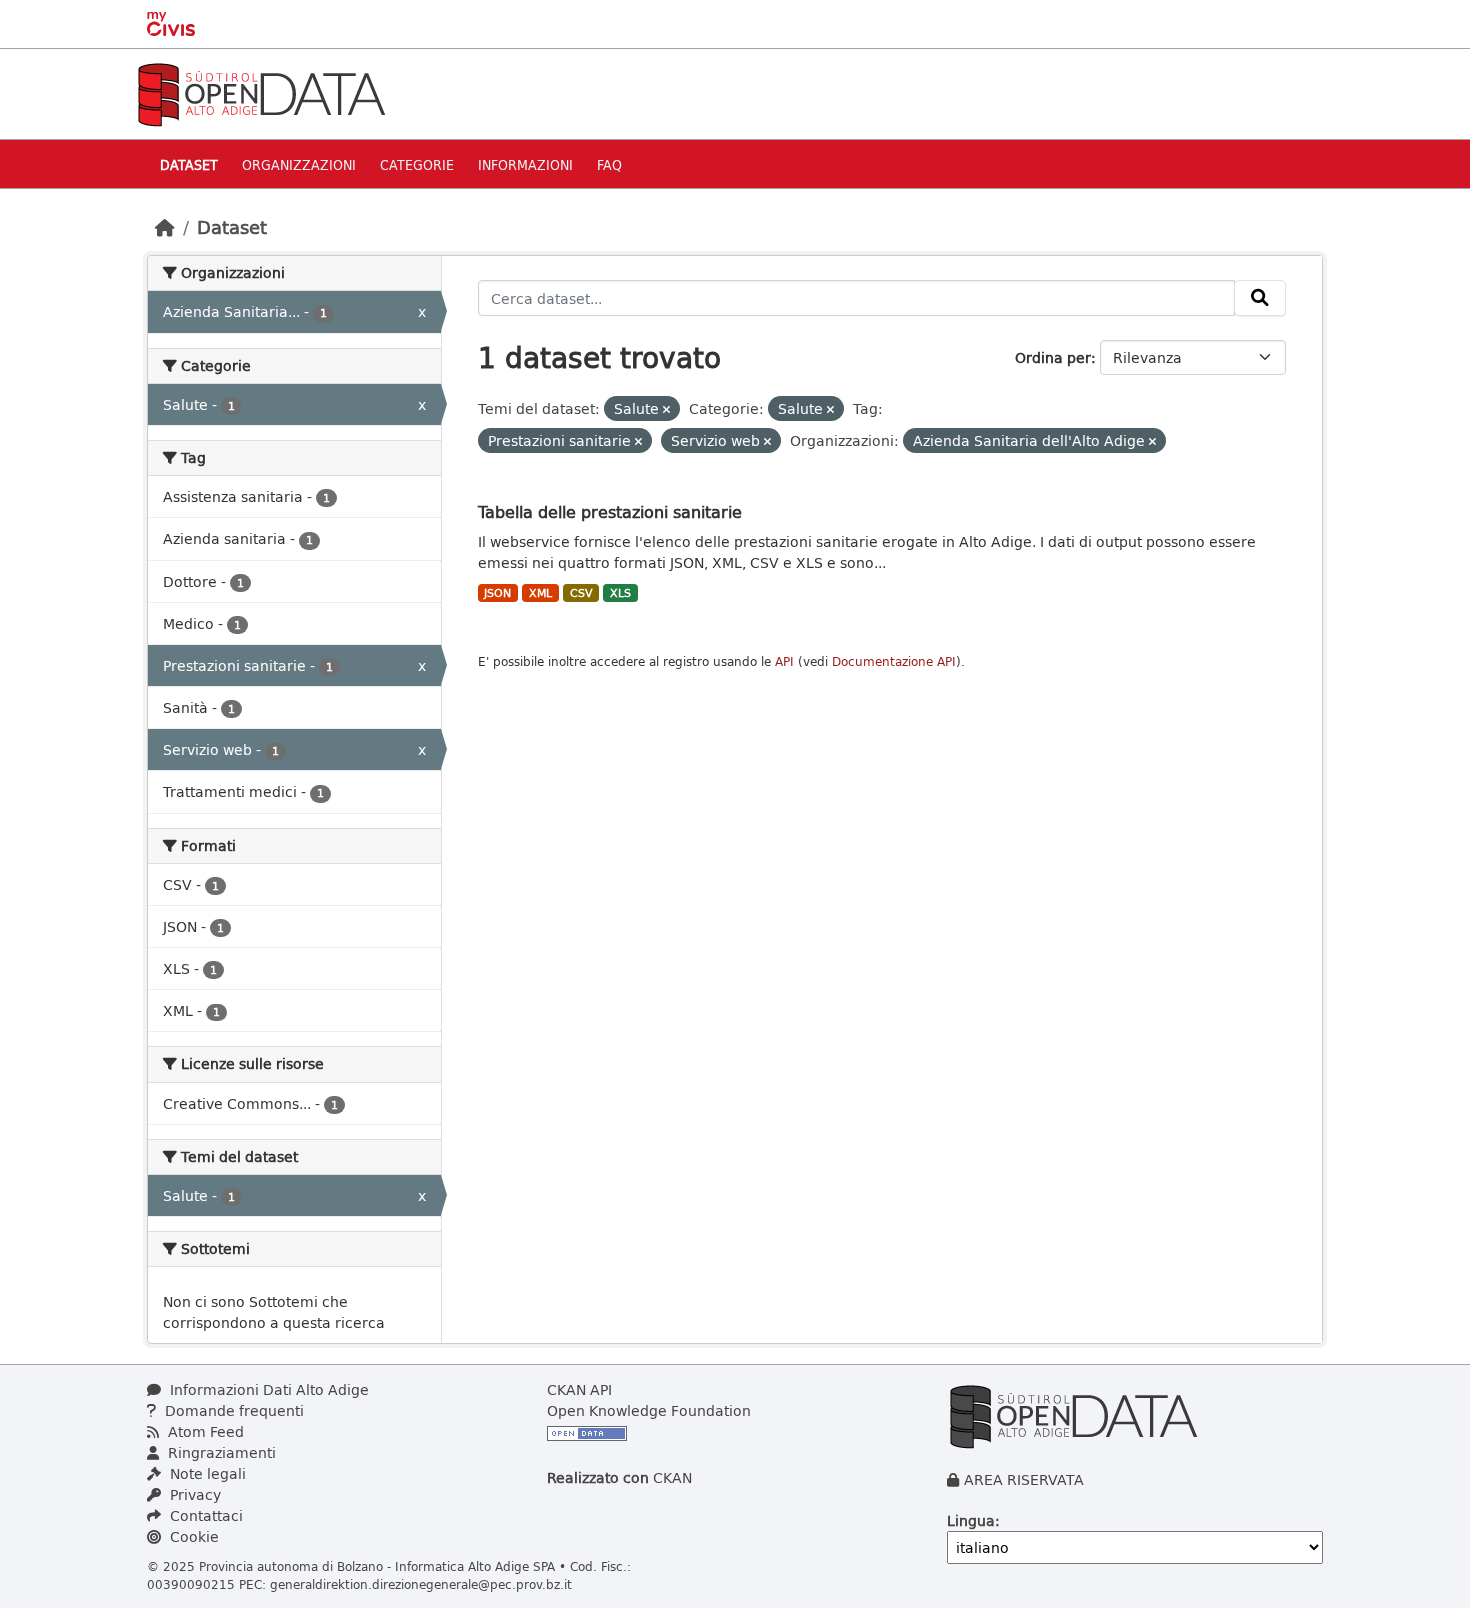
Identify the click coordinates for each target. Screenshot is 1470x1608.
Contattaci (204, 1515)
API (784, 661)
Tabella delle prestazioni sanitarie (610, 511)
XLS (620, 593)
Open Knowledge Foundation (649, 1410)
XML (540, 593)
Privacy (193, 1494)
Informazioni (525, 164)
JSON (497, 593)
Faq (609, 164)
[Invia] (1260, 298)
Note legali (206, 1473)
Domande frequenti (232, 1410)
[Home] (165, 227)
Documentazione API (894, 661)
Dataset (189, 164)
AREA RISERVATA (1024, 1479)
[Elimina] (666, 409)
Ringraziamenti (220, 1452)
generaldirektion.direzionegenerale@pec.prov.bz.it (421, 1584)
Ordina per (1053, 357)
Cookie (192, 1536)
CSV (581, 593)
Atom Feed (204, 1431)
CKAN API (579, 1389)
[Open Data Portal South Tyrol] (261, 92)
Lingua (971, 1520)
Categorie (417, 164)
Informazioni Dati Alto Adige (267, 1389)
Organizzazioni (299, 164)
